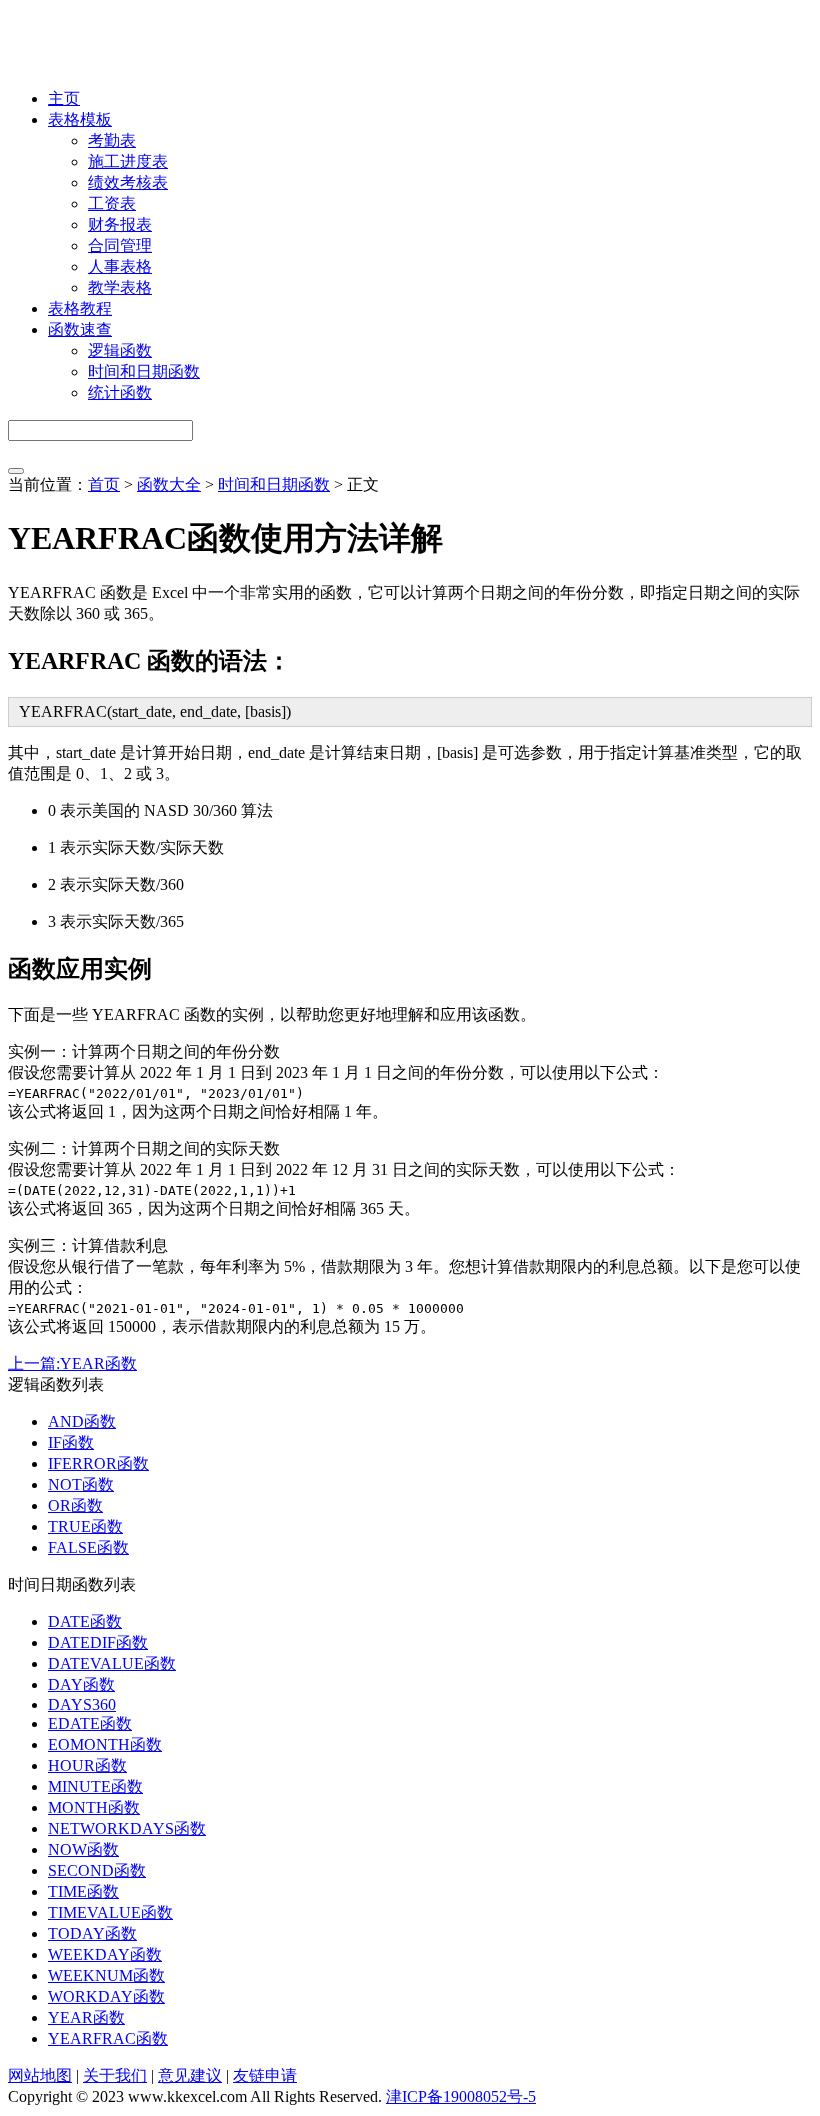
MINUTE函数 (95, 1786)
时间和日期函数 (144, 371)
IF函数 (71, 1442)
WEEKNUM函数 (106, 1975)
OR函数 (75, 1505)
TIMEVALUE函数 (110, 1912)
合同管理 (120, 245)
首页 (104, 484)
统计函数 (120, 392)
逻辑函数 (120, 350)
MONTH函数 (94, 1807)
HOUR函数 (87, 1765)
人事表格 (120, 266)
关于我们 (115, 2075)
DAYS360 (82, 1704)
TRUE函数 (85, 1526)
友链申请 (265, 2075)
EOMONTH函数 (105, 1744)
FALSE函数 (88, 1547)
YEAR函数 (86, 2017)
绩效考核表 (128, 182)
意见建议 (190, 2075)
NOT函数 (81, 1484)
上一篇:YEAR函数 (72, 1363)
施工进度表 (128, 161)
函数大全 (169, 484)
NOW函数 (83, 1849)
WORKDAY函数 (106, 1996)
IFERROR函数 (98, 1463)
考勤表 (112, 140)
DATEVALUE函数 (112, 1663)
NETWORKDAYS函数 (127, 1828)
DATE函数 (85, 1621)
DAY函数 (81, 1684)
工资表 (112, 203)
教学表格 (120, 287)
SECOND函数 (97, 1870)
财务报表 (120, 224)
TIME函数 (83, 1891)
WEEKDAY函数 (105, 1954)
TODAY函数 (92, 1933)
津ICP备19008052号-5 (461, 2096)
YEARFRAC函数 (108, 2038)
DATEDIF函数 (98, 1642)
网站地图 (40, 2075)
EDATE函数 (90, 1723)
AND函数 (82, 1421)
